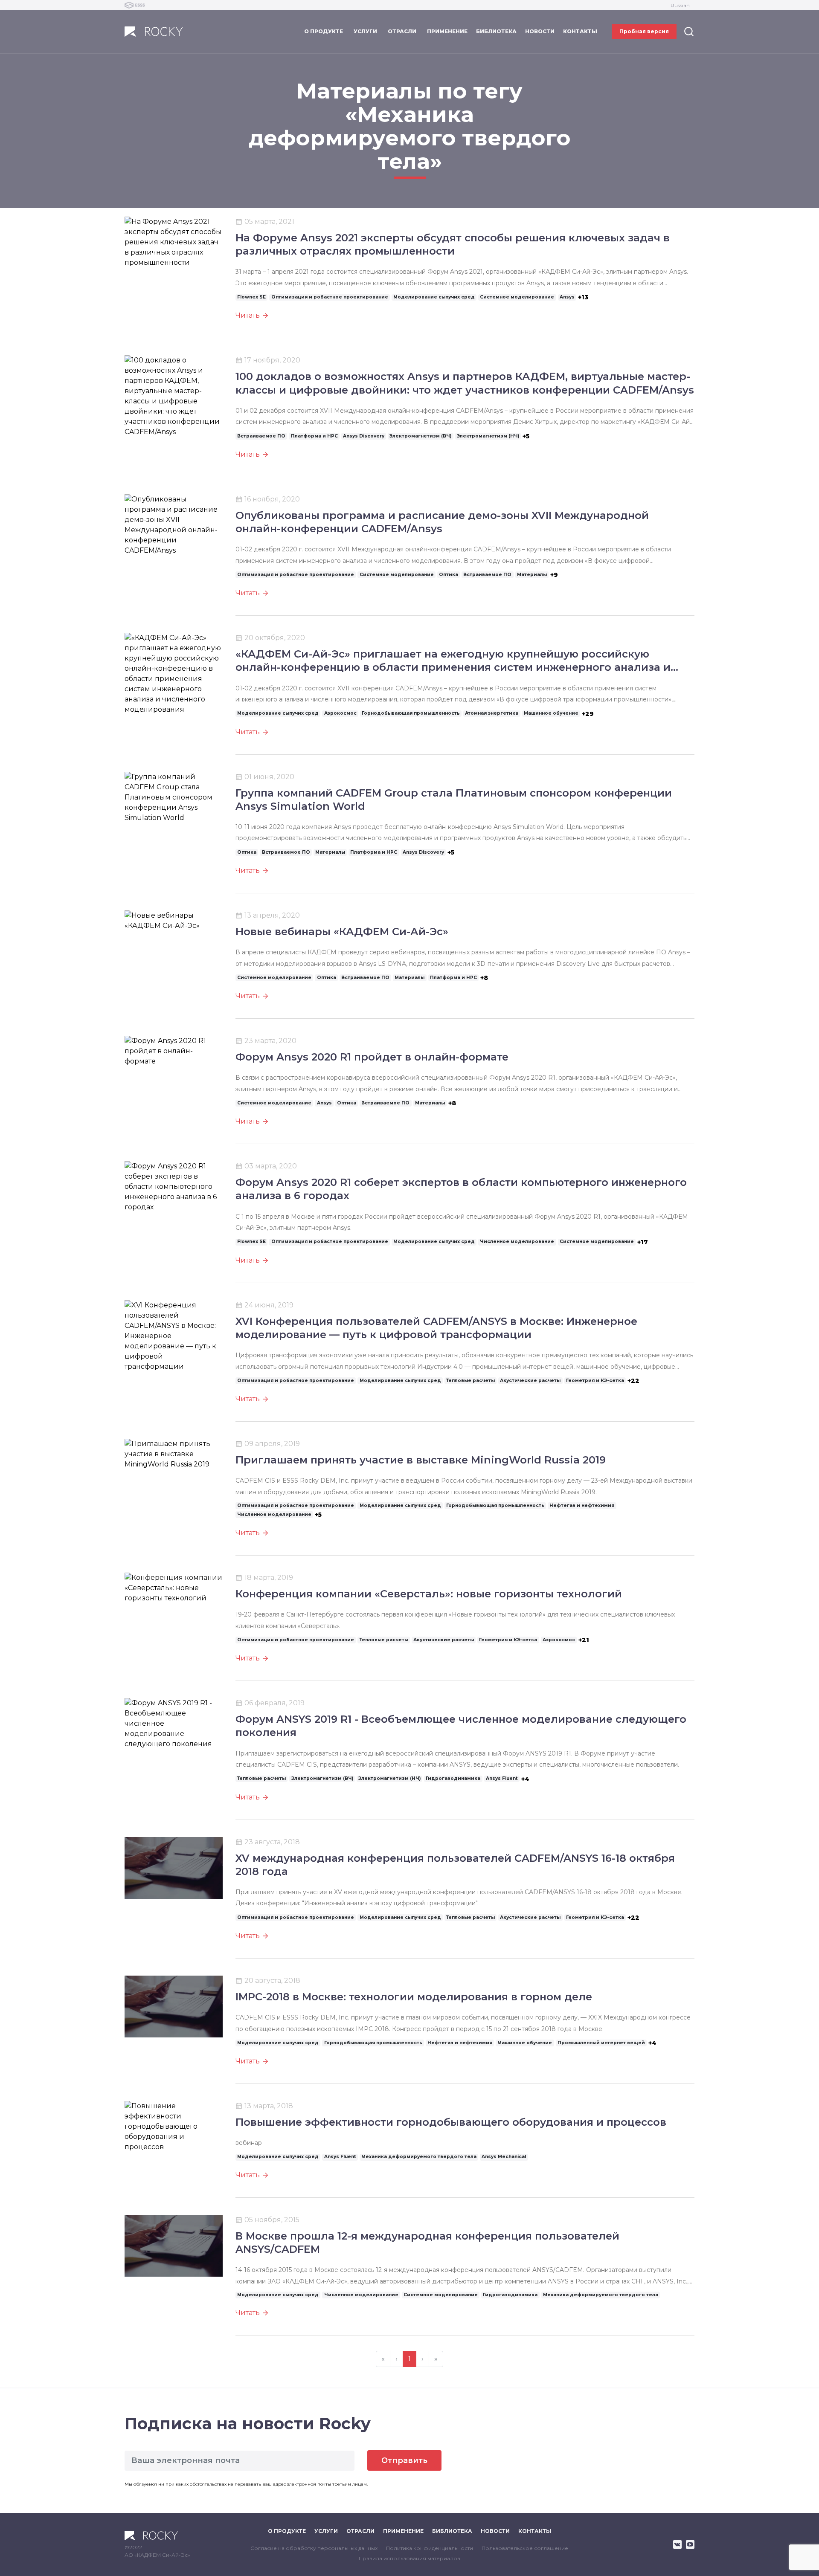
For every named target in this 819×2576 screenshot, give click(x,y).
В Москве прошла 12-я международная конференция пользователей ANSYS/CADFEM (427, 2243)
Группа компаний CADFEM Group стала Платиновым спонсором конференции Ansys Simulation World (454, 800)
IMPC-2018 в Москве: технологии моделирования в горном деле (414, 1997)
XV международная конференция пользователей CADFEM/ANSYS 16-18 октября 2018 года (455, 1865)
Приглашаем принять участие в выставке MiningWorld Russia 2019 (421, 1460)
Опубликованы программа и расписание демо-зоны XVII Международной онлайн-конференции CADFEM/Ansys (442, 522)
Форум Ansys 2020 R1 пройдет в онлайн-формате (372, 1057)
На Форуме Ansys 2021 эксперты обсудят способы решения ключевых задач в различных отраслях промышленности (453, 244)
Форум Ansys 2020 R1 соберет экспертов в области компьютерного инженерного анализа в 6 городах (461, 1189)
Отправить (404, 2460)
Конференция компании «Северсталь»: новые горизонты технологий (429, 1594)
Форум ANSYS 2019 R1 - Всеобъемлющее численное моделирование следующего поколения (461, 1726)
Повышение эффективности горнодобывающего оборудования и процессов (451, 2122)
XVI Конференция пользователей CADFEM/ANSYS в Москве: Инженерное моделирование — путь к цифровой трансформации (436, 1328)
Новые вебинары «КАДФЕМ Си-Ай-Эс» (342, 932)
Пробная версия (644, 31)
